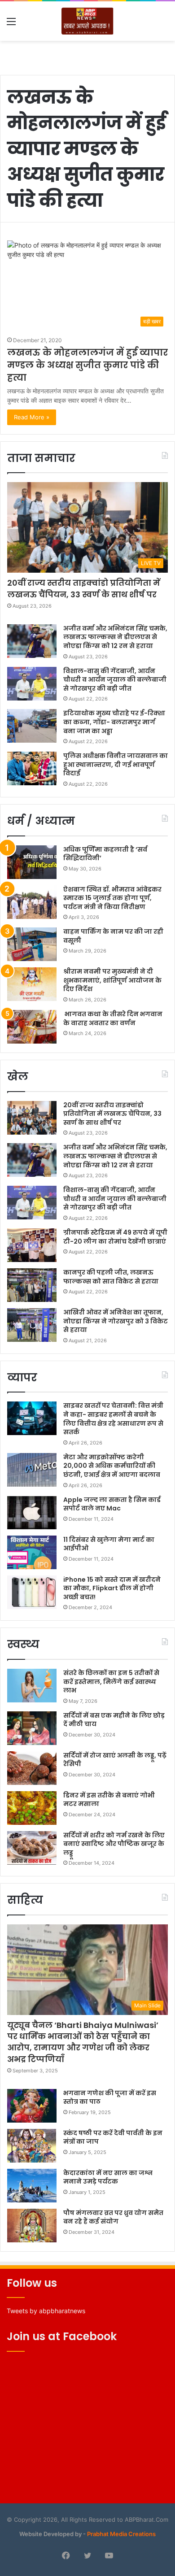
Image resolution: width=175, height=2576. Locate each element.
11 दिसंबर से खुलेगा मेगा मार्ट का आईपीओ (109, 1544)
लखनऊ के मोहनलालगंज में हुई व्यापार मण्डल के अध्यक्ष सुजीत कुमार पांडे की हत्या (87, 365)
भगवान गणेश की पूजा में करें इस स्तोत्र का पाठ (110, 2097)
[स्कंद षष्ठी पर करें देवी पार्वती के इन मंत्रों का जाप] (32, 2146)
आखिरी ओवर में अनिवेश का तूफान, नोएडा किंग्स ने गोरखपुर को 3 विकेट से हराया (116, 1321)
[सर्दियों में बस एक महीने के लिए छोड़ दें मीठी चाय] (32, 1728)
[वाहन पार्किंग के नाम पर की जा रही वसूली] (32, 944)
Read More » (32, 417)
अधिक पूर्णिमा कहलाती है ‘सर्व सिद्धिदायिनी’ (105, 854)
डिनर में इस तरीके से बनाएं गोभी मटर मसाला (109, 1800)
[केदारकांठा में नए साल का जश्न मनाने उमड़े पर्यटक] (32, 2186)
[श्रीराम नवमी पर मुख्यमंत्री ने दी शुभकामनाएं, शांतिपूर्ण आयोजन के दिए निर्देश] (32, 984)
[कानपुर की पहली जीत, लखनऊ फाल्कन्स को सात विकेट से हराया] (32, 1285)
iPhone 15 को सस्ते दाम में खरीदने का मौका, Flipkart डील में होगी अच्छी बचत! (112, 1588)
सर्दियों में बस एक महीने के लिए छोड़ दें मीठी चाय (114, 1720)
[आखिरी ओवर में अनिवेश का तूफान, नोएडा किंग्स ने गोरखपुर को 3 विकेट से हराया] (32, 1325)
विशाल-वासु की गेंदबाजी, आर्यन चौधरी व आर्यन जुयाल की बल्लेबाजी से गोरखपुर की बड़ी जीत (115, 680)
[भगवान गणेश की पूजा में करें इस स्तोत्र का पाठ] (32, 2106)
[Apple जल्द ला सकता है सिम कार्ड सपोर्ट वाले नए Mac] (32, 1512)
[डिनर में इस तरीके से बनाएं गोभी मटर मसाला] (32, 1808)
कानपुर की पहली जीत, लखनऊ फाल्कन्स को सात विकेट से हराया (111, 1277)
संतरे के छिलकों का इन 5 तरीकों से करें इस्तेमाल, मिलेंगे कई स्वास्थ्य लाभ (111, 1682)
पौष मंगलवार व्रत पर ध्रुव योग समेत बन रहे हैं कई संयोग (113, 2217)
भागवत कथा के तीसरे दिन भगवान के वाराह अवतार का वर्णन (113, 1018)
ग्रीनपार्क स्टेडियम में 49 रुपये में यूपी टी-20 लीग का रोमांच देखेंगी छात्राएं (115, 1237)
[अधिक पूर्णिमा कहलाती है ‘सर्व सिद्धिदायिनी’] (32, 862)
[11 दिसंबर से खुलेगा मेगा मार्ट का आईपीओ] (32, 1552)
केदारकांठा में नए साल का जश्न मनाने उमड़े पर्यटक (108, 2177)
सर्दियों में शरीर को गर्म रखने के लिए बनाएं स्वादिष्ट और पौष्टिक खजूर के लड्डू (114, 1844)
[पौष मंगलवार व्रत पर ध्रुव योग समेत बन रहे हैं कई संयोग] (32, 2226)
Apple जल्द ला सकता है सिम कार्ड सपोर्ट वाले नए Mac (112, 1504)
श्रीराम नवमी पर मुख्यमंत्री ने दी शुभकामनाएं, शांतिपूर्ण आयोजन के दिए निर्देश (112, 980)
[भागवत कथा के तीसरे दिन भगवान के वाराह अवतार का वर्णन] (32, 1027)
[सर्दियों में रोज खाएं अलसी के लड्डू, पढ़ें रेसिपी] (32, 1768)
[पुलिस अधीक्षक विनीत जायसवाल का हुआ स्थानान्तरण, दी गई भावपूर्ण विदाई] (32, 768)
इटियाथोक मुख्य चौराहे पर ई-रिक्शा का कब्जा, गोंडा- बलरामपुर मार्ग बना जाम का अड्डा (114, 722)
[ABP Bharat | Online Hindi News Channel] (87, 21)
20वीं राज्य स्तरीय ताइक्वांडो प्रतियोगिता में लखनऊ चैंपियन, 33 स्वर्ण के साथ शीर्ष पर (84, 588)
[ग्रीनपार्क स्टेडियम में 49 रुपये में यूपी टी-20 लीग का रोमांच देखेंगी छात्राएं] (32, 1245)
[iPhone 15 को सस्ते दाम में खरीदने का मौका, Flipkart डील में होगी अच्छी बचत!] (32, 1592)
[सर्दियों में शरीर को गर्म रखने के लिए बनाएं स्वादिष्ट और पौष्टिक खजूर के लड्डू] (32, 1848)
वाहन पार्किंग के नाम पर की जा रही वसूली (113, 936)
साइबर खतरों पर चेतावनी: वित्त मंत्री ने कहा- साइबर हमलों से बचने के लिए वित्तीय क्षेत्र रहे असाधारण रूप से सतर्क (113, 1419)
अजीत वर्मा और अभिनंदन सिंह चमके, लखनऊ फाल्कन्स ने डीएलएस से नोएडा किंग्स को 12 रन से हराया (115, 637)
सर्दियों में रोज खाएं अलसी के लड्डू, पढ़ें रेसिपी (115, 1760)
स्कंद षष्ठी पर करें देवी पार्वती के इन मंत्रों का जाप (113, 2137)
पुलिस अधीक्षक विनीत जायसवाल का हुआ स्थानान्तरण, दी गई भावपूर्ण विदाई (116, 764)
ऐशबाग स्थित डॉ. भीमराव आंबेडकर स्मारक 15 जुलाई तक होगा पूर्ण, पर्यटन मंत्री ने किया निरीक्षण (112, 898)
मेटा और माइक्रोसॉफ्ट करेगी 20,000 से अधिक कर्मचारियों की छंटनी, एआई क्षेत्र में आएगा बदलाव (112, 1466)
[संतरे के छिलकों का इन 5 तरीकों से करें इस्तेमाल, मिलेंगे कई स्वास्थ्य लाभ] (32, 1686)
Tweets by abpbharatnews (46, 2311)
